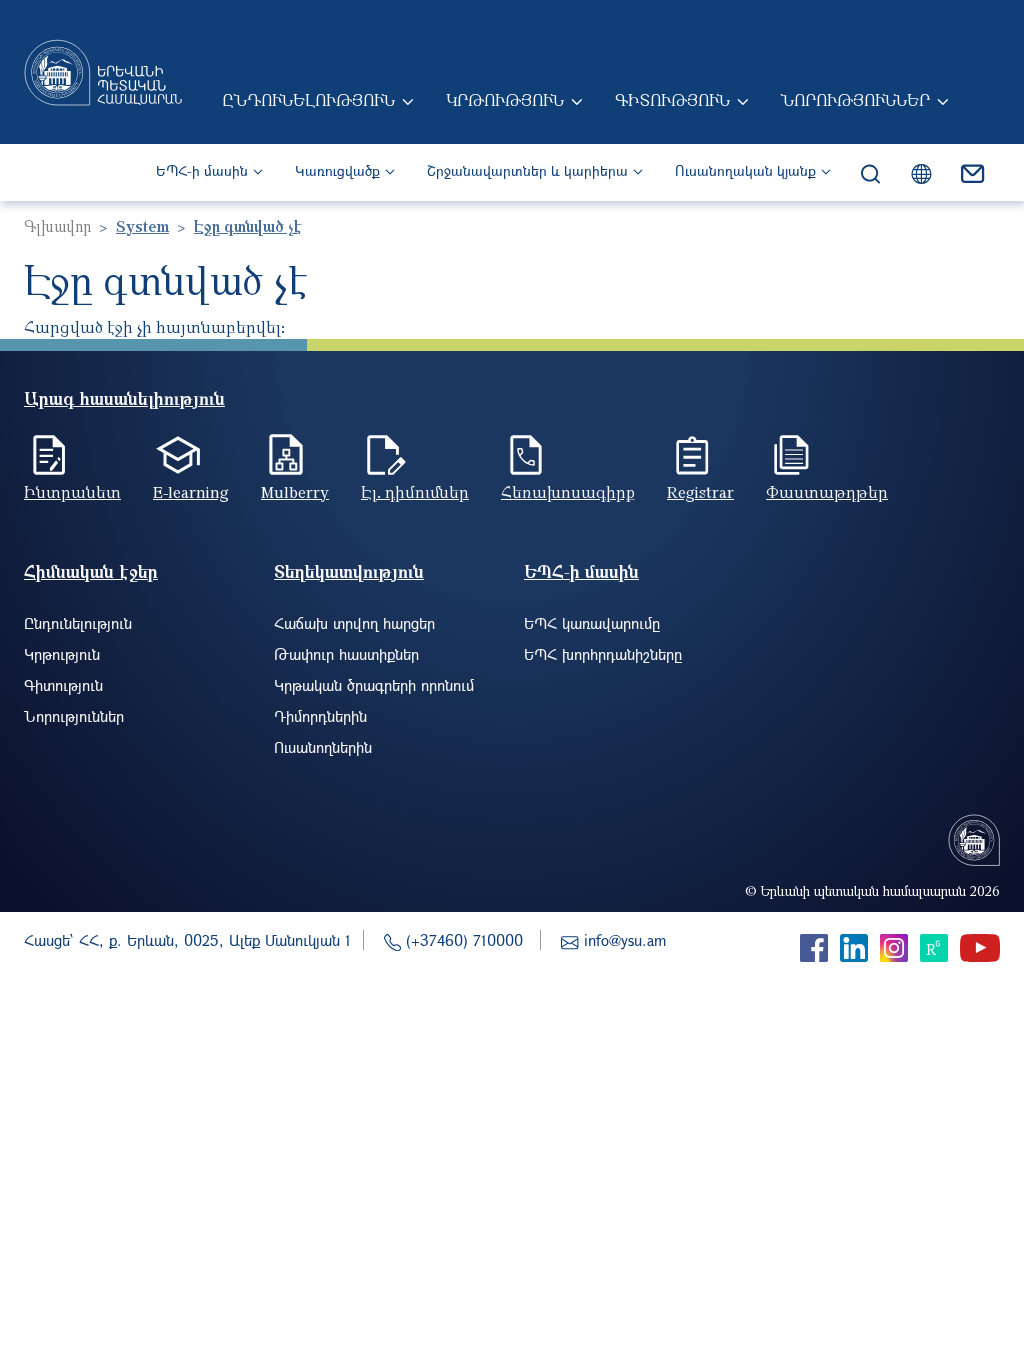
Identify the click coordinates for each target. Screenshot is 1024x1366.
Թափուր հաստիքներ (346, 654)
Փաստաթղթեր (827, 492)
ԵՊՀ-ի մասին (202, 170)
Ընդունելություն (308, 100)
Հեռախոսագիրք (568, 492)
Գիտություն (672, 100)
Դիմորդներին (320, 716)
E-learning (191, 492)
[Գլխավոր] (103, 72)
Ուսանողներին (323, 747)
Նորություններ (855, 100)
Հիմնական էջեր (91, 571)
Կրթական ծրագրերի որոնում (374, 685)
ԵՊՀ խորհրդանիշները (603, 654)
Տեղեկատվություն (349, 571)
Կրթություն (505, 100)
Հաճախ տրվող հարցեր (354, 623)
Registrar (700, 492)
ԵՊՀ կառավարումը (592, 623)
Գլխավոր (57, 226)
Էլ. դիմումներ (415, 492)
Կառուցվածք (337, 170)
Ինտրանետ (72, 492)
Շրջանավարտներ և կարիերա (527, 170)
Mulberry (295, 492)
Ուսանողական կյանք (745, 170)
